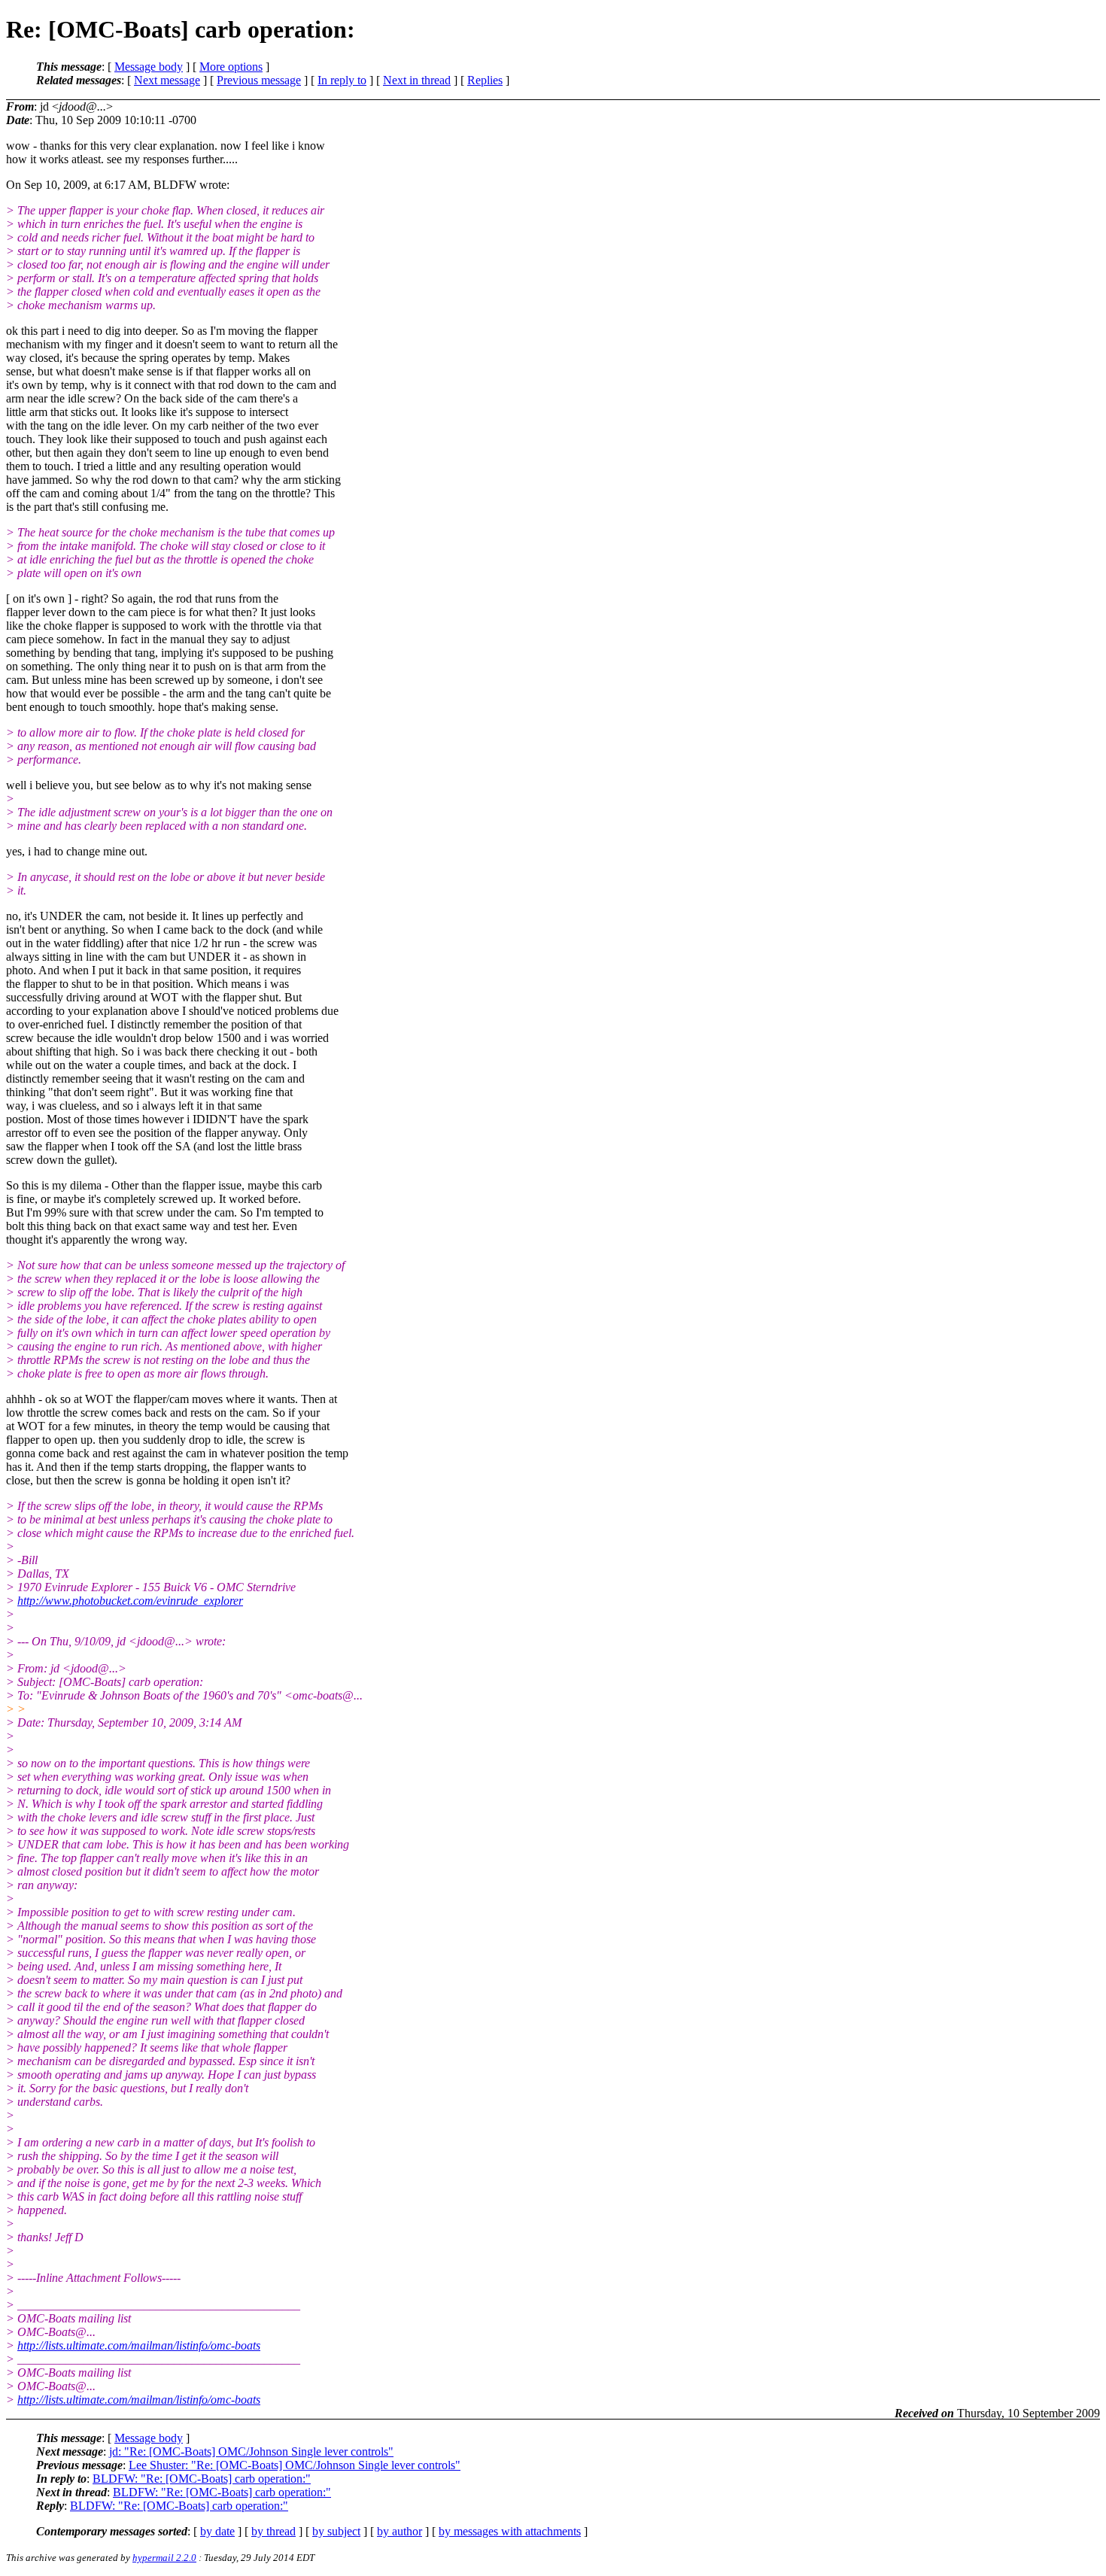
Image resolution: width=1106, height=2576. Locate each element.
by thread (273, 2531)
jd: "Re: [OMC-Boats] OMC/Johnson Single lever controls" (251, 2451)
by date (217, 2531)
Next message (167, 80)
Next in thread (417, 80)
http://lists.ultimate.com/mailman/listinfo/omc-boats (139, 2345)
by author (400, 2531)
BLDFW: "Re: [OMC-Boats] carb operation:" (202, 2479)
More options (231, 67)
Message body (149, 67)
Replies (485, 80)
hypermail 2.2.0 (164, 2558)
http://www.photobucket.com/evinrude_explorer (130, 1601)
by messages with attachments (510, 2531)
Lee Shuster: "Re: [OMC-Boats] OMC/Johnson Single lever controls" (295, 2465)
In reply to (342, 80)
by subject (336, 2531)
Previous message (259, 80)
